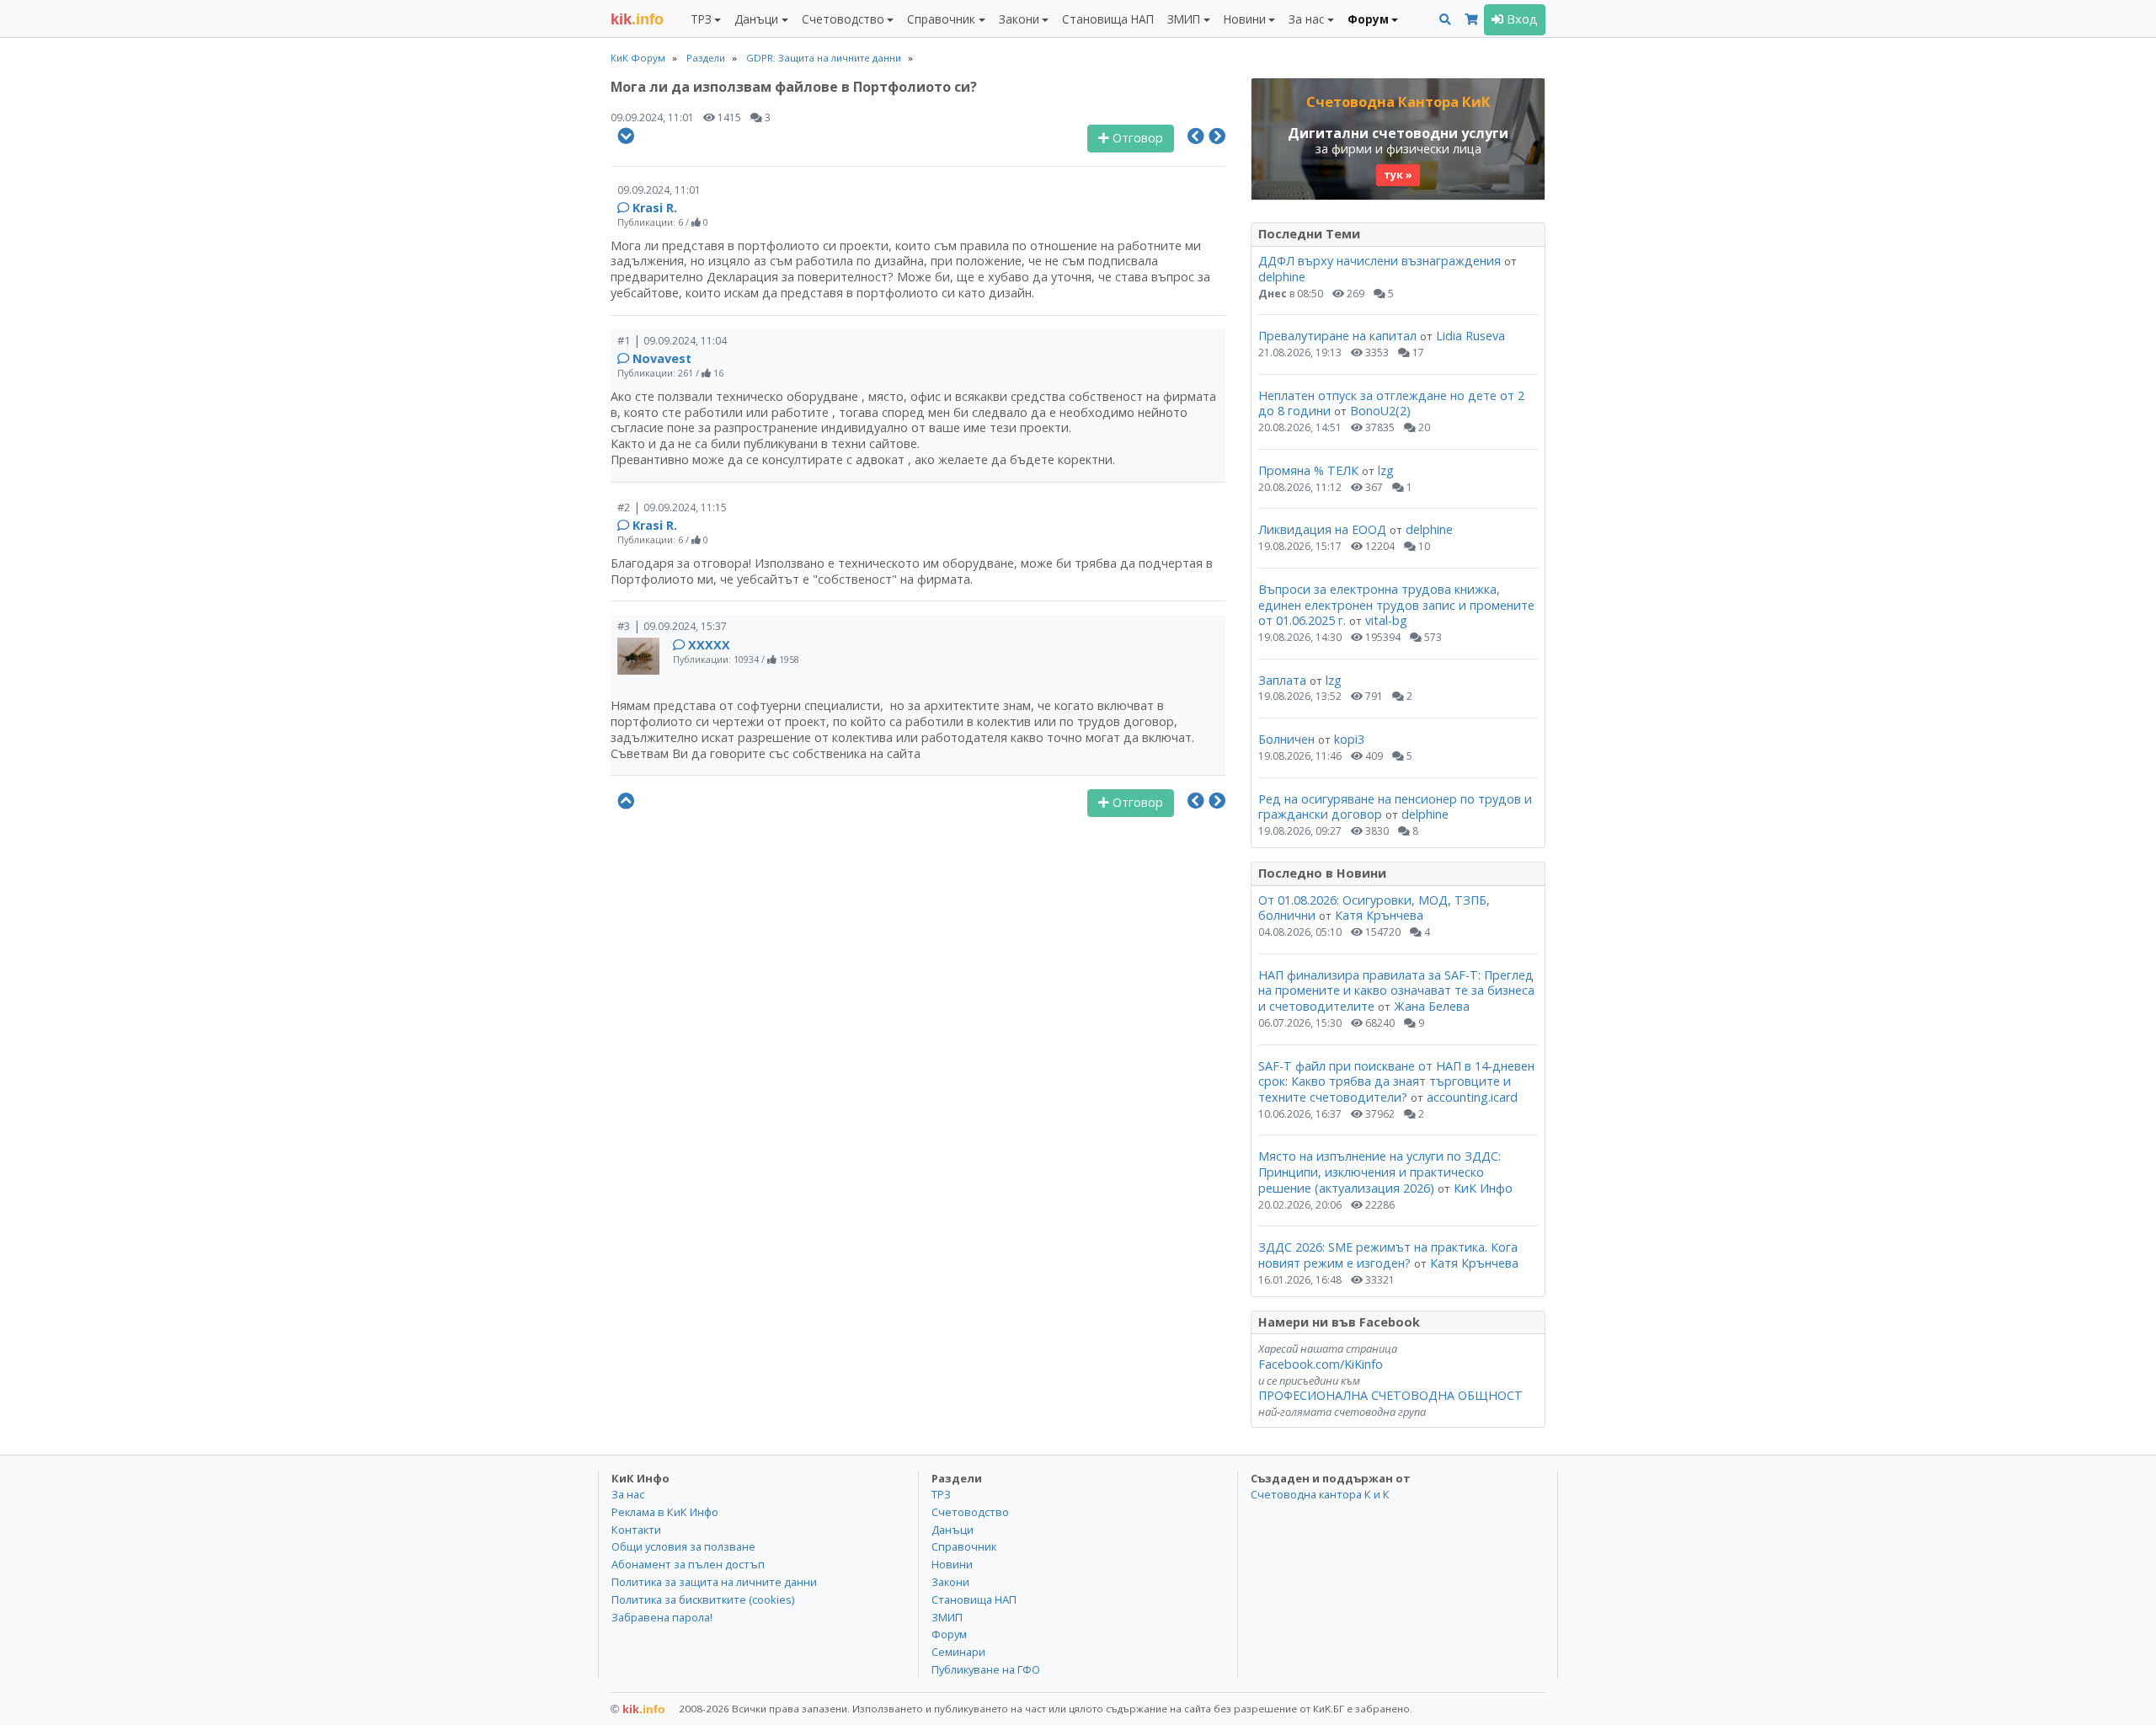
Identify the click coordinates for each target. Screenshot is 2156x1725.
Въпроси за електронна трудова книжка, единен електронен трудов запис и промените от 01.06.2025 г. (1396, 605)
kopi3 (1349, 739)
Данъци (953, 1530)
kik (638, 1709)
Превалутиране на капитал (1337, 336)
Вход (1521, 19)
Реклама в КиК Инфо (665, 1512)
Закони (950, 1582)
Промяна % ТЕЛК (1308, 470)
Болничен (1286, 739)
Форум (949, 1634)
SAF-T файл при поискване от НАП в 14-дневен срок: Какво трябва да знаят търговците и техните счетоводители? (1396, 1081)
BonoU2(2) (1380, 411)
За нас (628, 1494)
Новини (952, 1564)
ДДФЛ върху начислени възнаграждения (1380, 261)
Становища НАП (1108, 19)
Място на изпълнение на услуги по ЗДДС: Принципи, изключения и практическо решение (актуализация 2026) (1380, 1172)
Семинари (958, 1652)
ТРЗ (941, 1494)
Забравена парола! (662, 1617)
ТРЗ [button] (701, 19)
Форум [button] (1368, 19)
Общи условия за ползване (683, 1546)
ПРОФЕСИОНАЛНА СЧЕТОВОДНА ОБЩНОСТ (1390, 1395)
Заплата (1282, 680)
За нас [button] (1306, 19)
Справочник (964, 1546)
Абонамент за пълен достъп (688, 1564)
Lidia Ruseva (1470, 336)
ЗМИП (947, 1617)
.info (637, 19)
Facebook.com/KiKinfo (1321, 1364)
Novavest (662, 358)
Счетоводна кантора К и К (1320, 1494)
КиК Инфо (1483, 1188)
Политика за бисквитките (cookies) (703, 1599)
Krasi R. (655, 208)
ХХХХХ (709, 645)
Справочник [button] (941, 19)
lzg (1386, 470)
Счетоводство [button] (843, 19)
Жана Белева (1432, 1006)
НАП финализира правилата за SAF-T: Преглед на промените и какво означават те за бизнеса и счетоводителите (1396, 991)
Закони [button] (1019, 19)
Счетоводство (970, 1512)
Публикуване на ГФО (986, 1669)
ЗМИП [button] (1184, 19)
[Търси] (1445, 20)
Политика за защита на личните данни (714, 1582)
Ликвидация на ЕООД (1322, 529)
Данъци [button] (756, 19)
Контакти (636, 1530)
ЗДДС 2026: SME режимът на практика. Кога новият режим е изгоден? (1388, 1255)
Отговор (1136, 138)
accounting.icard (1472, 1097)
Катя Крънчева (1379, 915)
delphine (1282, 277)
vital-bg (1386, 620)
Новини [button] (1245, 19)
